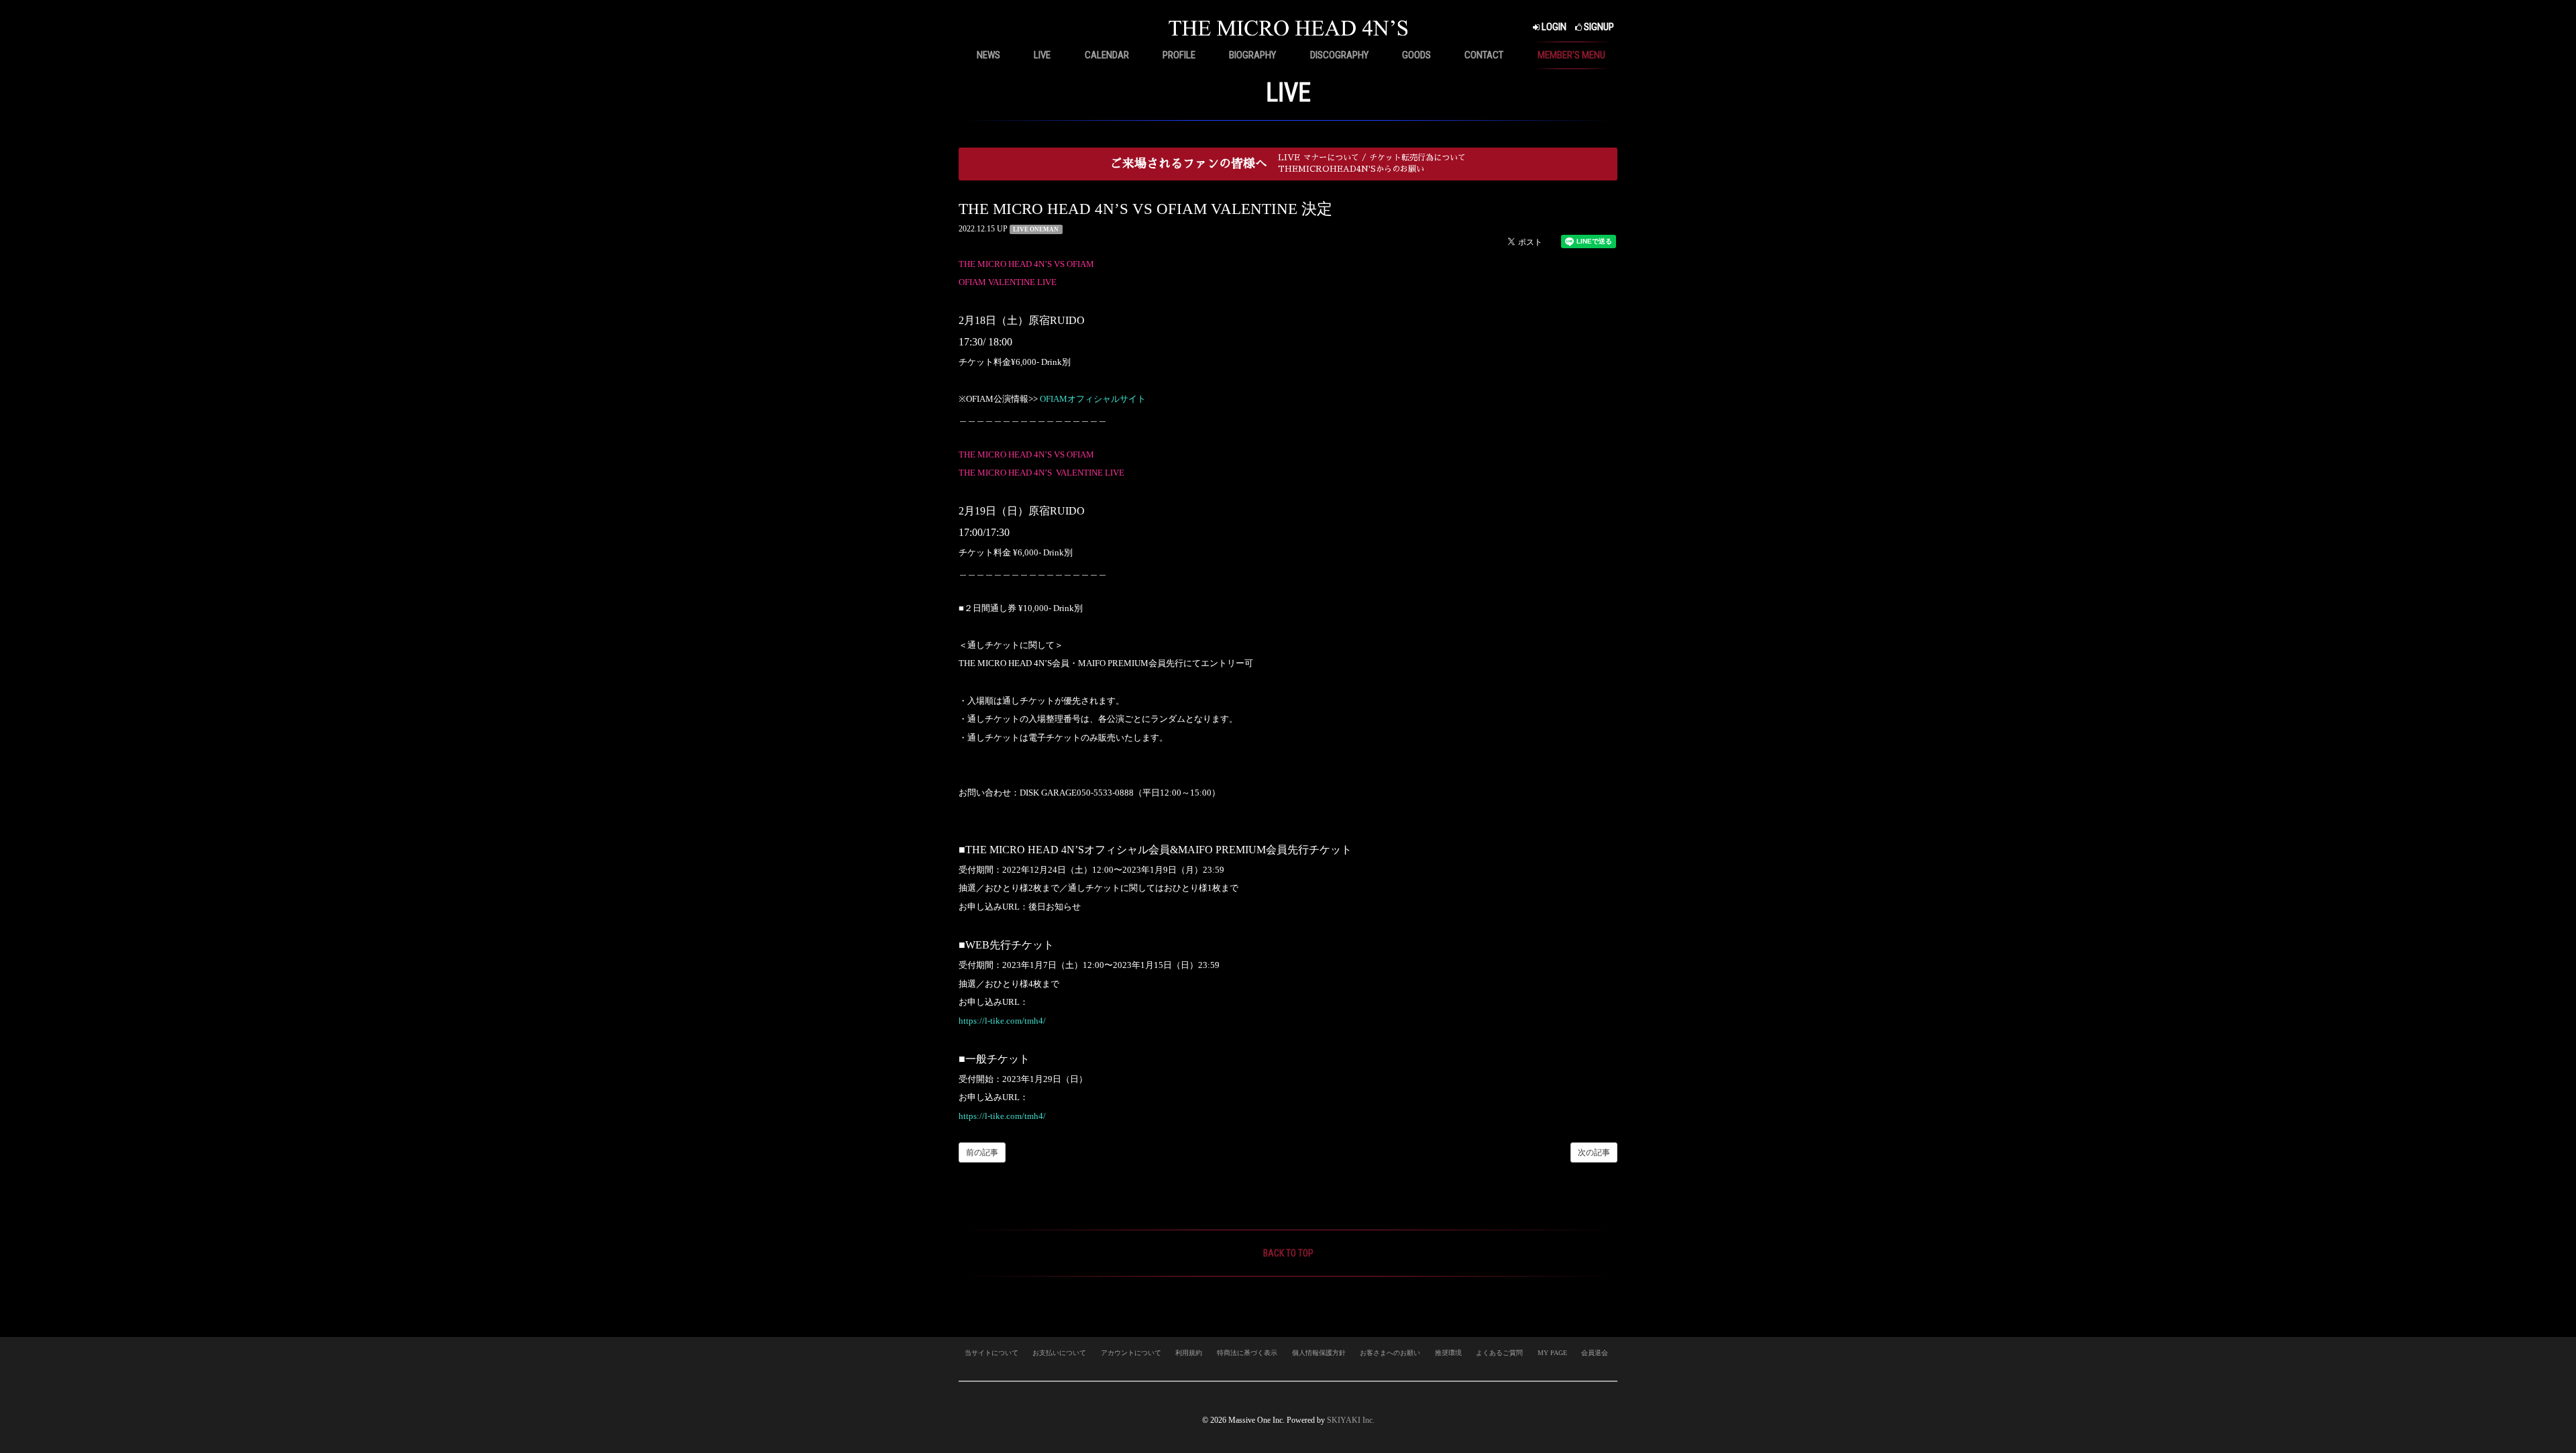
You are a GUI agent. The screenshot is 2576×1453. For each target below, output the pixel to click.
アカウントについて (1131, 1353)
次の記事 (1594, 1152)
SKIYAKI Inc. (1351, 1420)
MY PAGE (1552, 1353)
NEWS (988, 55)
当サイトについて (991, 1353)
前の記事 (982, 1152)
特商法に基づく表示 (1247, 1353)
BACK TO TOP (1288, 1253)
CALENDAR (1107, 55)
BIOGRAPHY (1252, 55)
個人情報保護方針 (1319, 1353)
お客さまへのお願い (1390, 1353)
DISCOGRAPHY (1339, 55)
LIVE (1042, 55)
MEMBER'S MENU (1571, 55)
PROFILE (1179, 55)
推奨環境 (1448, 1353)
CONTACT (1484, 55)
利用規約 (1189, 1353)
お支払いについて (1059, 1353)
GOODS (1416, 55)
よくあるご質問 (1499, 1353)
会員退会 (1595, 1353)
